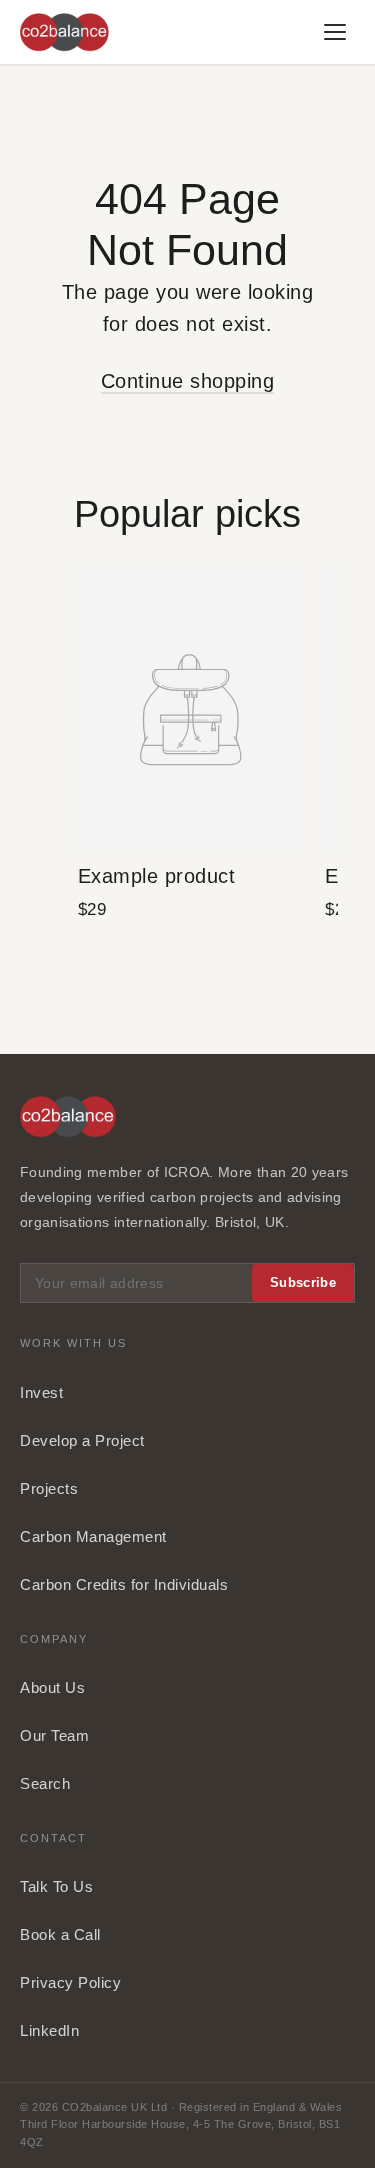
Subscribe (303, 1282)
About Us (52, 1687)
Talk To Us (56, 1886)
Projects (49, 1488)
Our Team (54, 1735)
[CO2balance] (64, 32)
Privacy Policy (70, 1982)
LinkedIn (49, 2030)
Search (45, 1783)
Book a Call (60, 1934)
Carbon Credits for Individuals (124, 1584)
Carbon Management (93, 1536)
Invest (41, 1392)
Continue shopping (188, 381)
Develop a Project (82, 1440)
